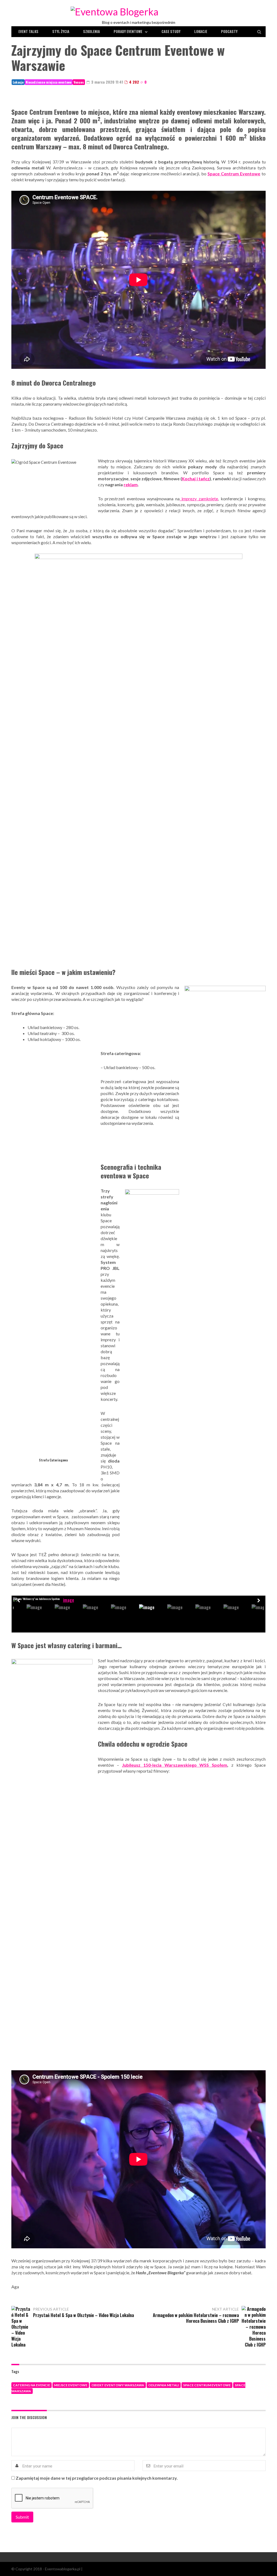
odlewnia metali (164, 2385)
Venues (79, 82)
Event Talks (28, 31)
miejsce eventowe (71, 2385)
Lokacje (201, 31)
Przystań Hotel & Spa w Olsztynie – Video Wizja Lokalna (83, 2315)
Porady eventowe (128, 31)
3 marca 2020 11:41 (107, 82)
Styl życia (61, 31)
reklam (131, 484)
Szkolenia (91, 31)
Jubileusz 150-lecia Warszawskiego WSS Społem (175, 1765)
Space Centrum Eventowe (207, 2385)
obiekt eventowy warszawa (118, 2385)
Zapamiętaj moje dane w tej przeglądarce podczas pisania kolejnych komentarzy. (97, 2478)
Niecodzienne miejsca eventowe (49, 82)
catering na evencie (32, 2385)
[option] (66, 1600)
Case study (171, 31)
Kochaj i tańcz (196, 479)
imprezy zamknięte (199, 499)
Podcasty (229, 31)
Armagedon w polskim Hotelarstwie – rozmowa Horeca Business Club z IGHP (196, 2318)
